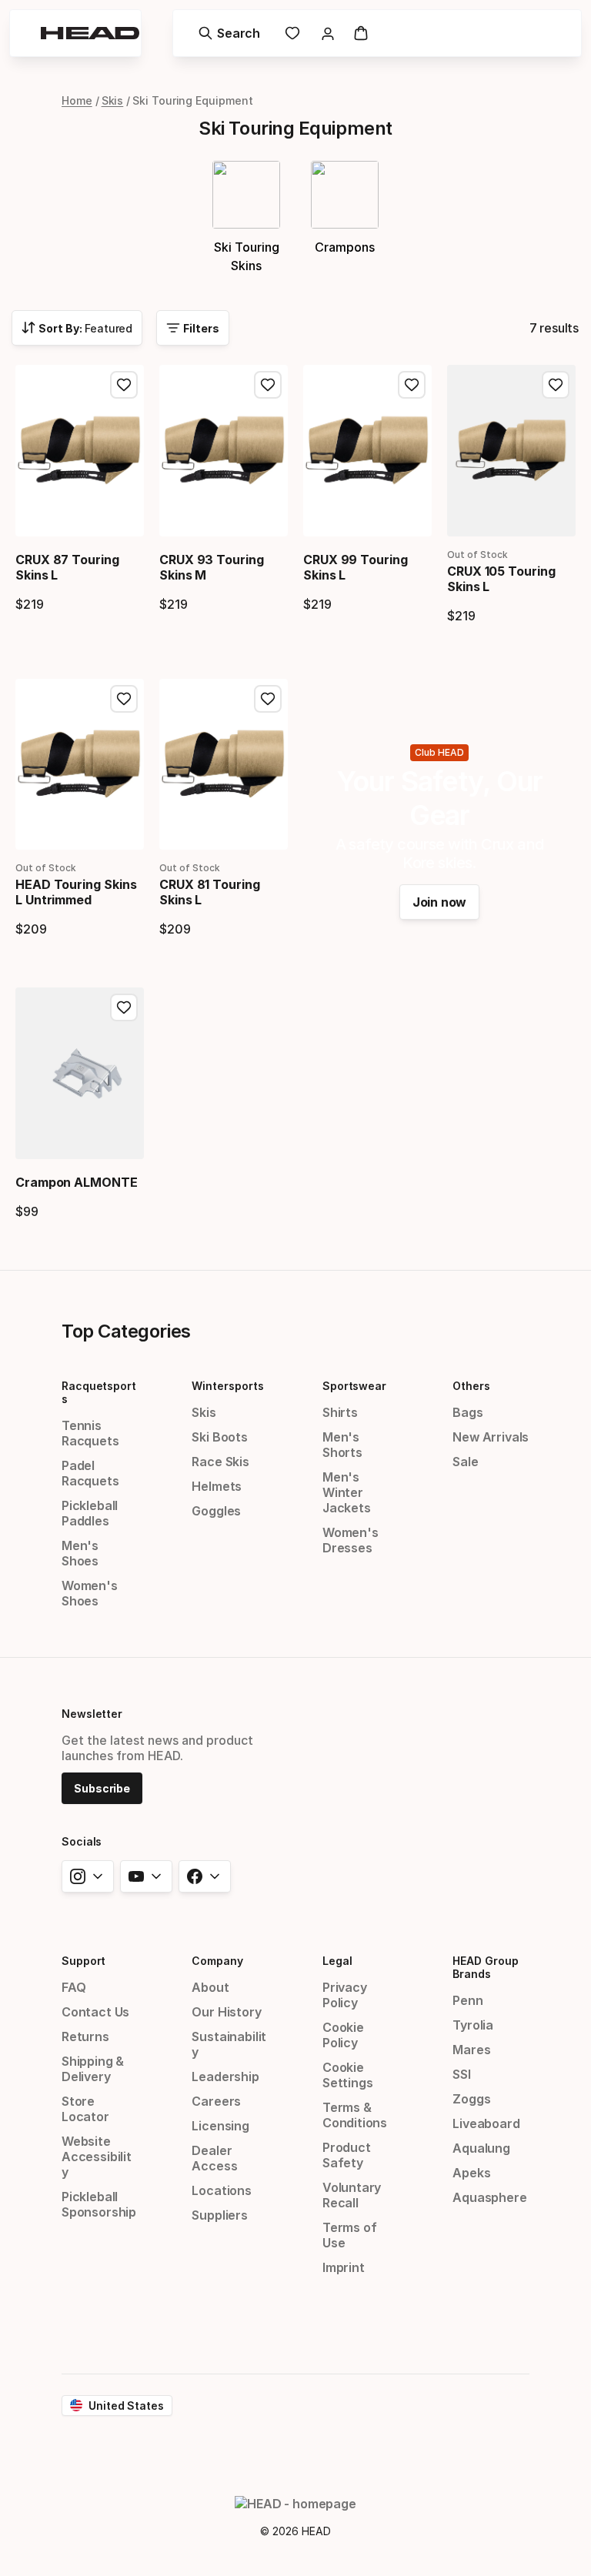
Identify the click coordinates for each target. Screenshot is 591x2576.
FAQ (73, 1987)
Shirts (340, 1412)
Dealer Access (214, 2158)
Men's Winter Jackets (347, 1492)
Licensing (220, 2126)
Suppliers (219, 2215)
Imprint (344, 2267)
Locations (221, 2190)
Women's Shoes (90, 1593)
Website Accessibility (97, 2157)
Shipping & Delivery (93, 2069)
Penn (467, 2000)
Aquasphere (489, 2197)
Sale (465, 1462)
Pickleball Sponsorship (99, 2204)
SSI (461, 2074)
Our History (226, 2012)
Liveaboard (486, 2123)
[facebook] (205, 1876)
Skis (113, 100)
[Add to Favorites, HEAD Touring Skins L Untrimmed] (124, 699)
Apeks (471, 2173)
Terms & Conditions (355, 2115)
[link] (292, 33)
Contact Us (95, 2012)
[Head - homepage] (90, 33)
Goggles (216, 1511)
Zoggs (471, 2099)
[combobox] (77, 328)
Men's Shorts (342, 1445)
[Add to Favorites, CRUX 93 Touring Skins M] (268, 385)
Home (77, 100)
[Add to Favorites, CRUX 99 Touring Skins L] (412, 385)
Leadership (225, 2077)
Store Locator (85, 2109)
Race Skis (220, 1462)
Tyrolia (473, 2025)
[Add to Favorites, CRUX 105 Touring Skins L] (556, 385)
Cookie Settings (348, 2075)
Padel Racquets (90, 1473)
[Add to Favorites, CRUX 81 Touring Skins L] (268, 699)
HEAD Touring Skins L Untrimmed (76, 892)
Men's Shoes (80, 1553)
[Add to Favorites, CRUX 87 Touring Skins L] (124, 385)
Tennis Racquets (90, 1433)
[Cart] (361, 33)
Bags (467, 1412)
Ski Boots (219, 1437)
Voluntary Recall (352, 2195)
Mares (471, 2050)
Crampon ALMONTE (77, 1182)
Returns (85, 2036)
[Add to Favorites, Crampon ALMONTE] (124, 1007)
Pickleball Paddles (90, 1513)
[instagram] (88, 1876)
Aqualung (481, 2148)
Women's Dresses (351, 1540)
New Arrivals (491, 1437)
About (210, 1987)
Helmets (217, 1486)
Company (217, 1961)
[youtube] (146, 1876)
